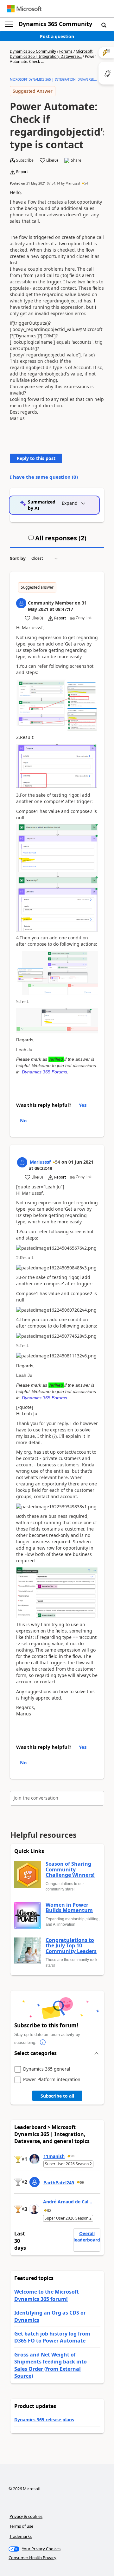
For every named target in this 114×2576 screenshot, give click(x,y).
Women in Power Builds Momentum (69, 1908)
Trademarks (21, 2536)
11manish (54, 2156)
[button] (104, 25)
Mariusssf (73, 183)
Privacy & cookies (26, 2516)
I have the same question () (44, 477)
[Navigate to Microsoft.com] (24, 9)
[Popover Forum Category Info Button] (43, 2043)
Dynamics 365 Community (55, 24)
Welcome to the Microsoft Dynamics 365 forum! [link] (47, 2295)
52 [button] (49, 2211)
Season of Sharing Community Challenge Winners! (70, 1870)
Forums (66, 51)
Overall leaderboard (87, 2237)
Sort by (18, 558)
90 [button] (73, 2156)
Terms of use (21, 2526)
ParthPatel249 (59, 2183)
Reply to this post (36, 458)
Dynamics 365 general (47, 2069)
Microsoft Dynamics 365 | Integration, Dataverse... (51, 54)
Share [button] (76, 160)
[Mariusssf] (22, 1162)
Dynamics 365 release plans (44, 2420)
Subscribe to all (57, 2096)
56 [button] (82, 2182)
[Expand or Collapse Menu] (9, 24)
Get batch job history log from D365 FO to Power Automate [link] (52, 2337)
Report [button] (22, 172)
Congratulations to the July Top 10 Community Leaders (71, 1946)
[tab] (57, 541)
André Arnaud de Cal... (68, 2202)
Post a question (57, 36)
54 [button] (86, 183)
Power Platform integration (52, 2080)
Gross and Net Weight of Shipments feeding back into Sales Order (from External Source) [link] (51, 2365)
